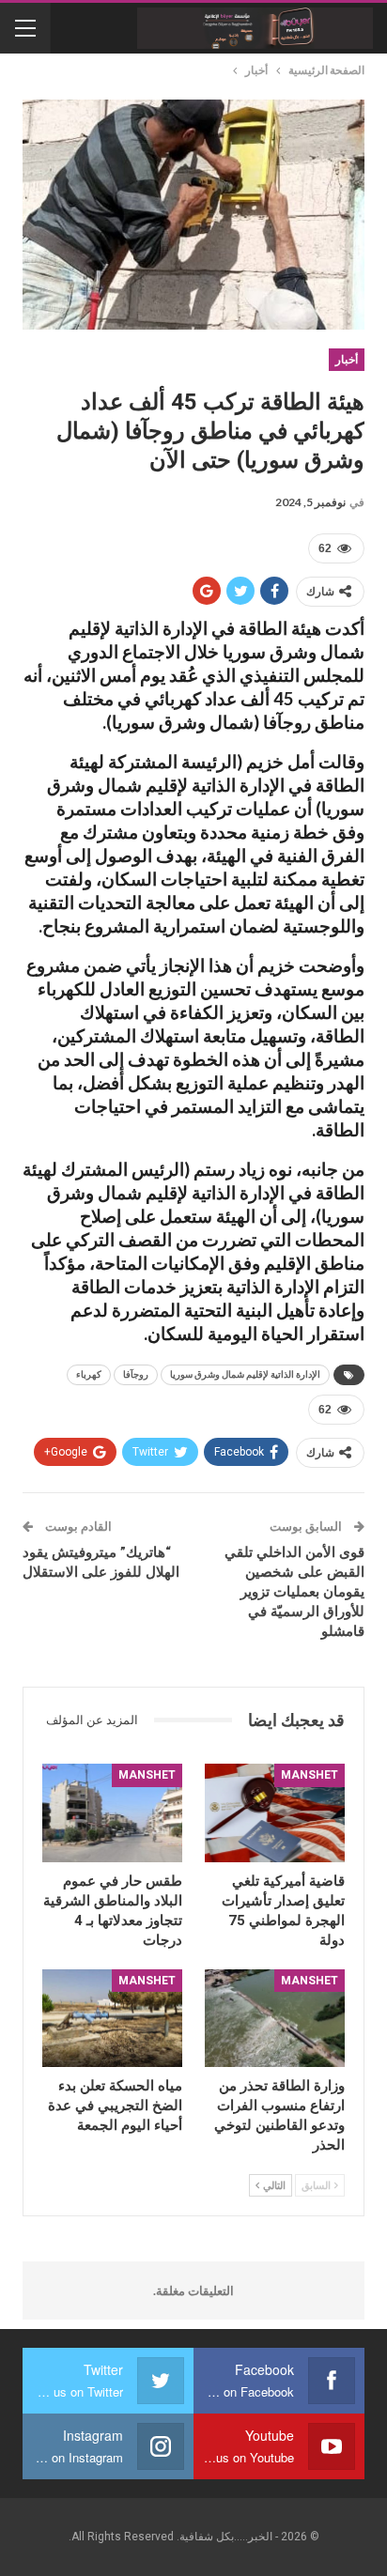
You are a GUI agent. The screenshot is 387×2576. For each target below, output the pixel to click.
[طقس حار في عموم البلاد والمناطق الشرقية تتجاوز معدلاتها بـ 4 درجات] (112, 1812)
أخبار (347, 360)
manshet (310, 1775)
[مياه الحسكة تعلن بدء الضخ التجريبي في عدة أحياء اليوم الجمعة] (112, 2018)
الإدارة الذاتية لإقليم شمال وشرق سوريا (245, 1374)
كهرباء (89, 1374)
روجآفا (136, 1374)
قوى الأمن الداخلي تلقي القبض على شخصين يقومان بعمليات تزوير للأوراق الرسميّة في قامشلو (294, 1592)
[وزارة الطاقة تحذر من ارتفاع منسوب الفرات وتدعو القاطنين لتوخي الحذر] (275, 2018)
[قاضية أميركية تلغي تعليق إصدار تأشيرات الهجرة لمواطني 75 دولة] (275, 1812)
